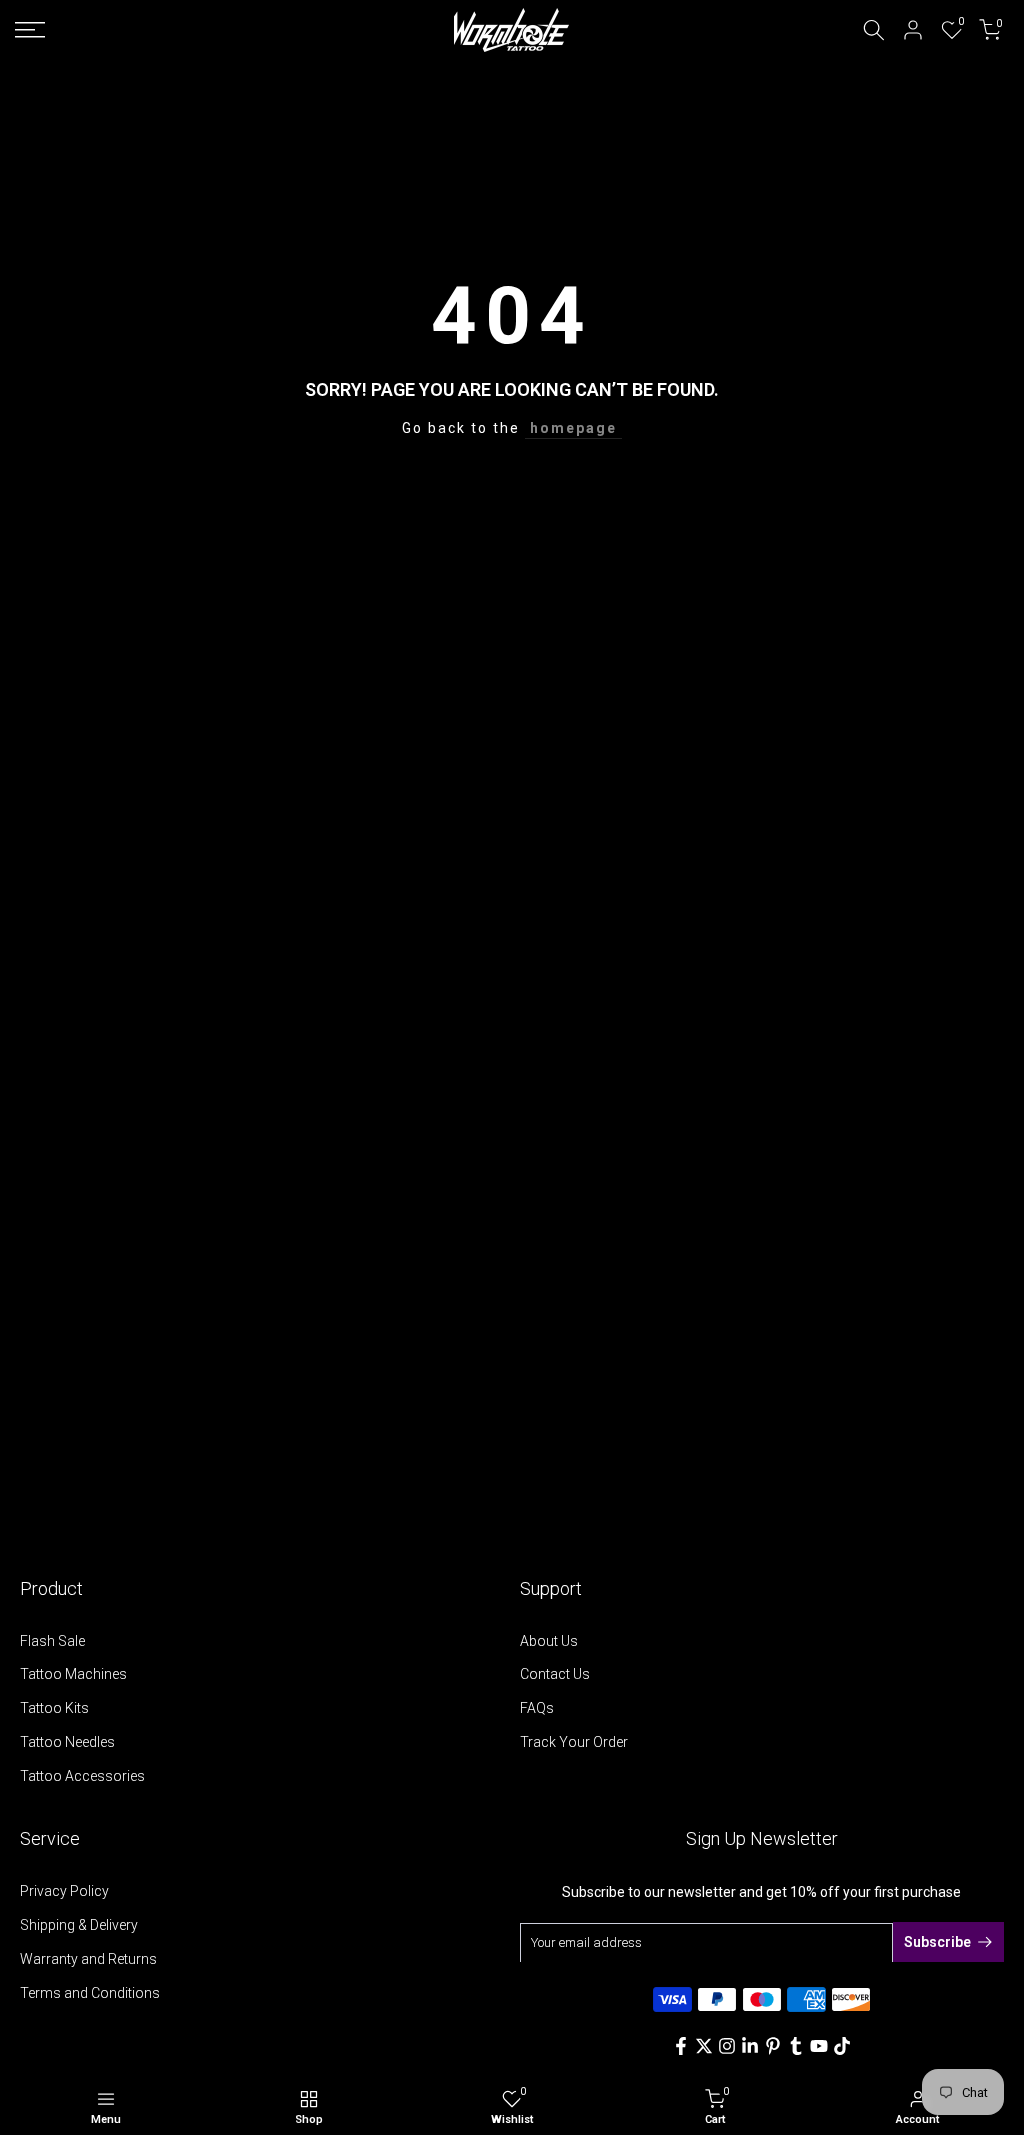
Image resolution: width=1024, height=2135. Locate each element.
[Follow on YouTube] (819, 2046)
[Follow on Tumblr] (796, 2046)
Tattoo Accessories (82, 1776)
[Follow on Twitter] (704, 2046)
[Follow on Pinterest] (773, 2046)
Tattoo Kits (54, 1708)
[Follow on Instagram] (727, 2046)
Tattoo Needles (67, 1742)
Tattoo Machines (73, 1674)
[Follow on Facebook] (681, 2046)
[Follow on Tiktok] (842, 2046)
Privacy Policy (64, 1891)
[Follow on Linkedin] (750, 2046)
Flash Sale (52, 1641)
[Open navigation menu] (170, 30)
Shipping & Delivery (79, 1925)
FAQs (537, 1708)
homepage (573, 428)
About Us (549, 1641)
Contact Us (555, 1674)
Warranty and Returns (88, 1959)
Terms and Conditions (90, 1993)
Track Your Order (574, 1742)
